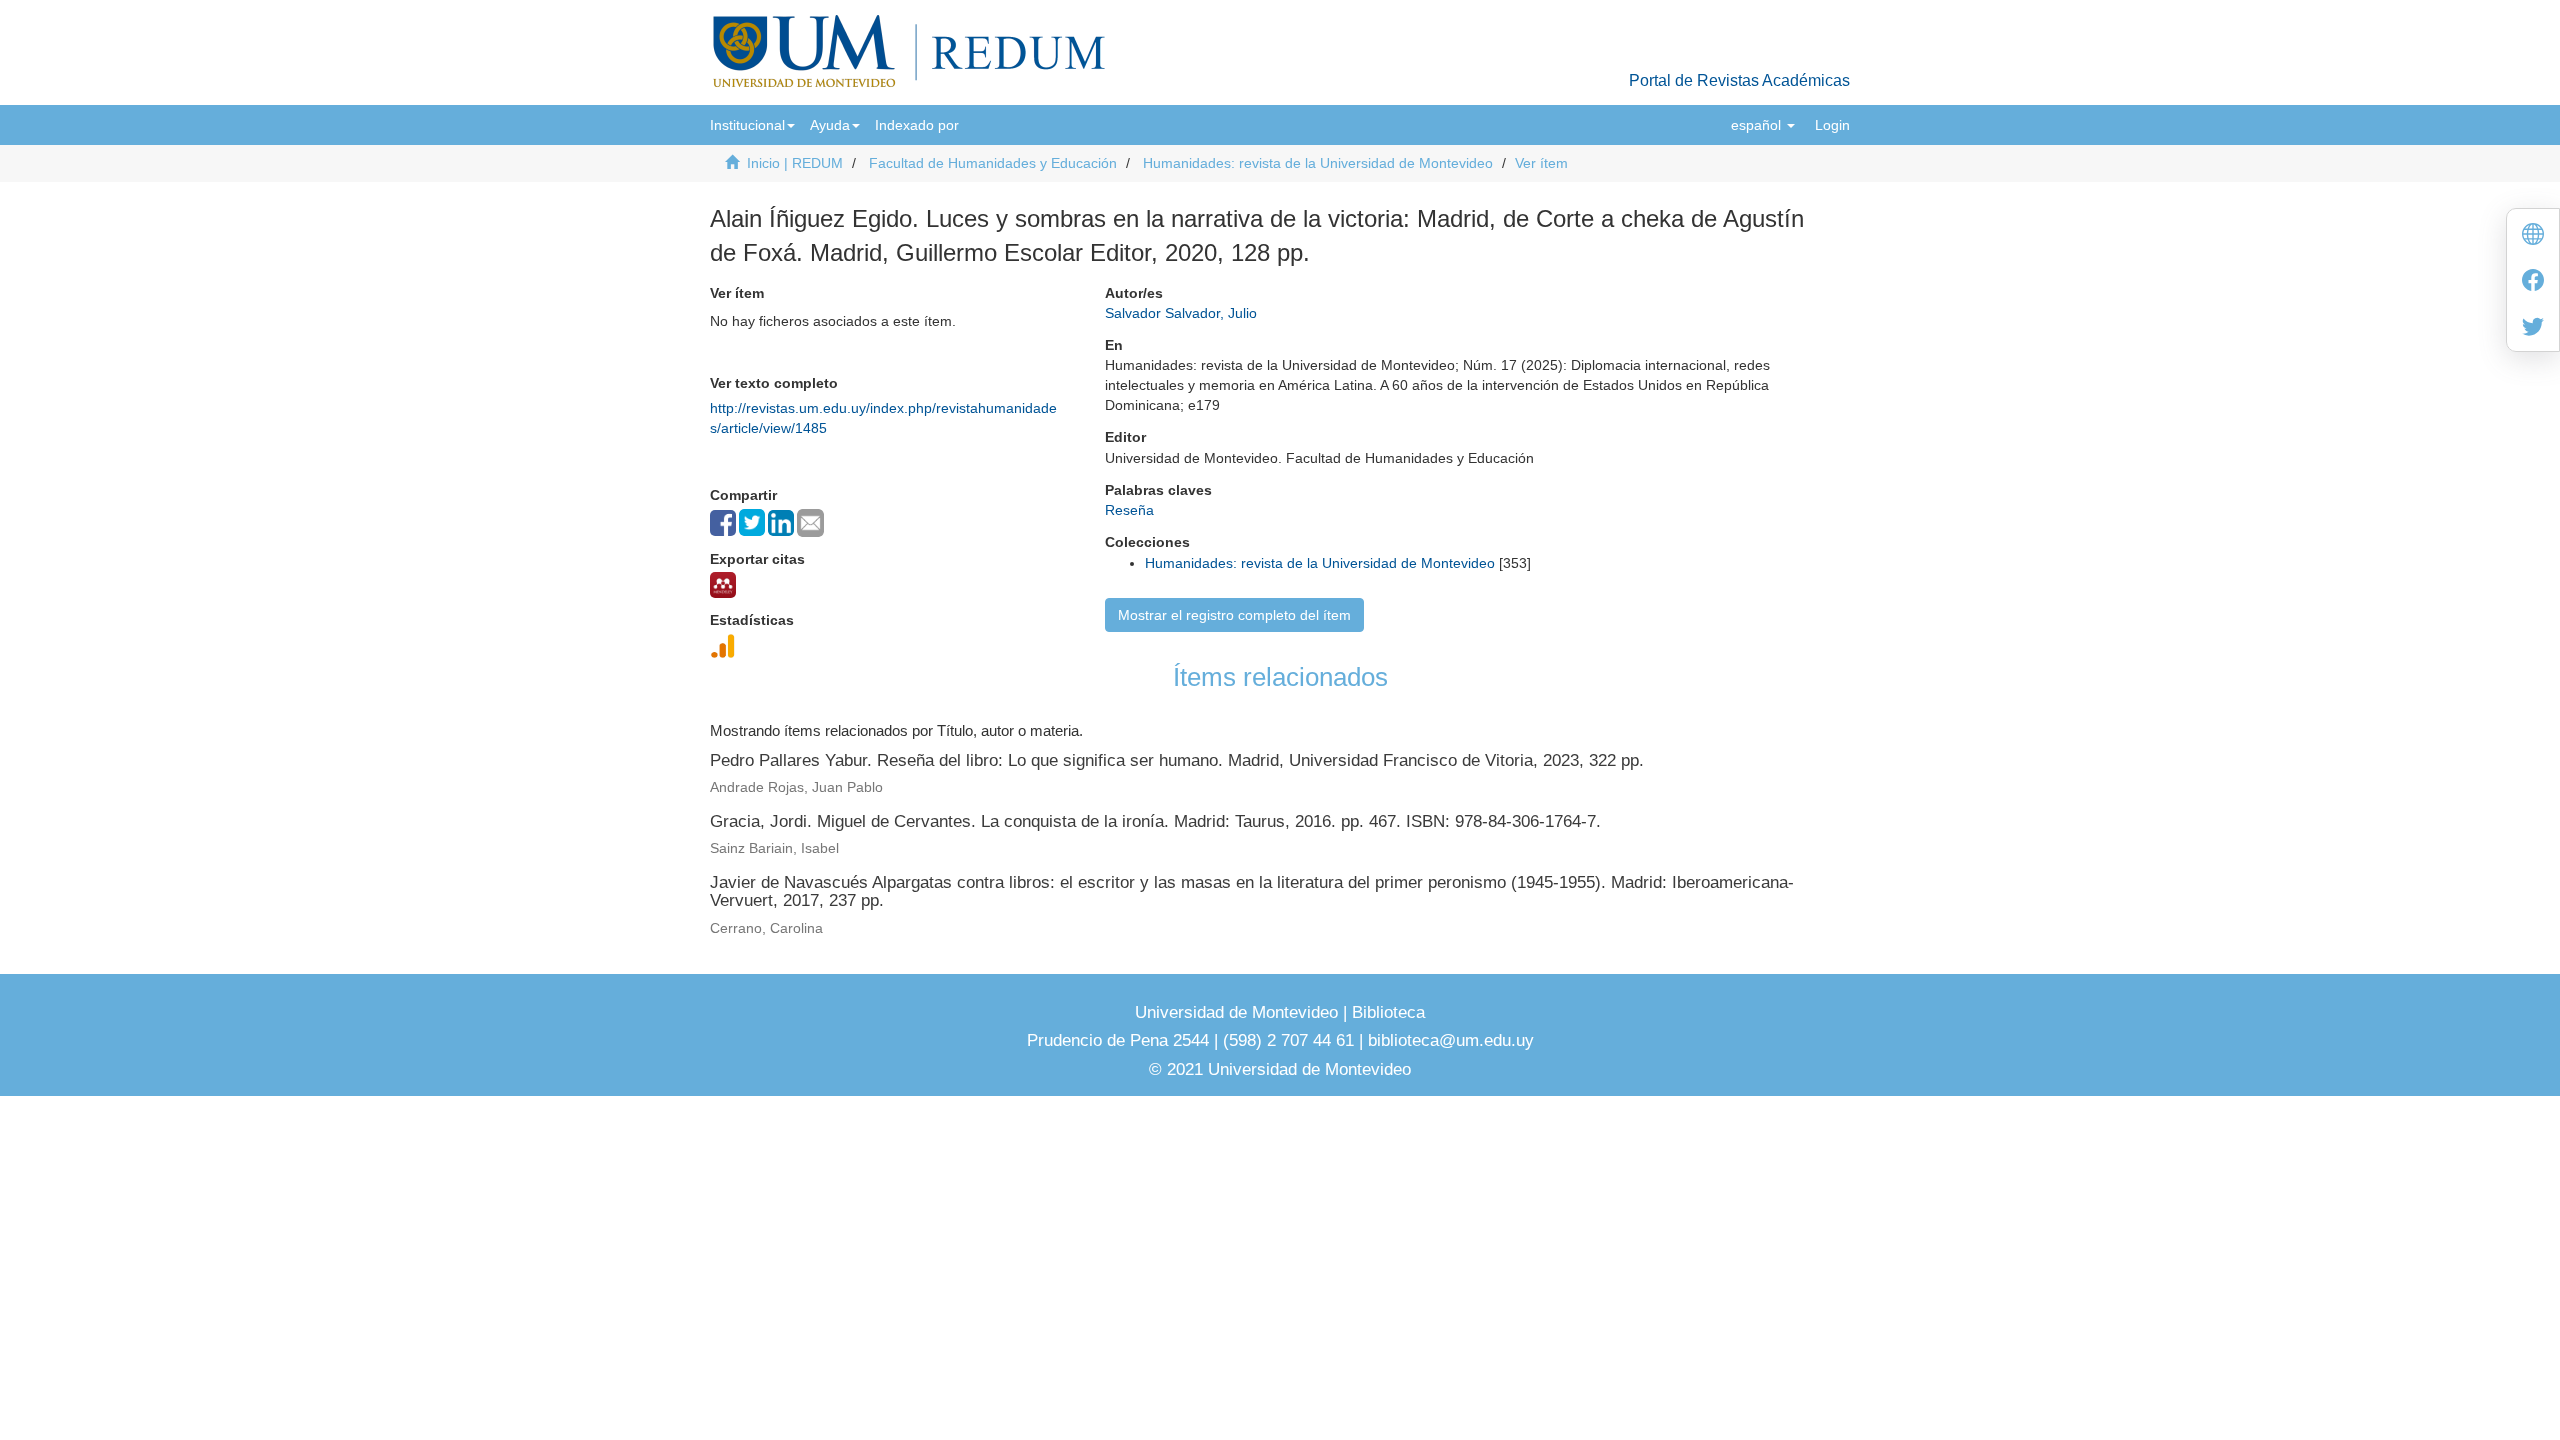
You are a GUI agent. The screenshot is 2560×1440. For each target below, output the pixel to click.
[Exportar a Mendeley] (723, 585)
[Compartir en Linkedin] (781, 523)
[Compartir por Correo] (810, 523)
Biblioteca (1386, 1012)
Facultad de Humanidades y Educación (993, 163)
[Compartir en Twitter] (752, 522)
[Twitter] (2533, 328)
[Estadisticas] (723, 646)
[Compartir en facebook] (723, 523)
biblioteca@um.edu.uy (1451, 1040)
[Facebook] (2533, 282)
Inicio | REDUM (795, 163)
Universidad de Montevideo (1239, 1012)
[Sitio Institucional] (2533, 236)
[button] (752, 125)
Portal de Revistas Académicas (1739, 80)
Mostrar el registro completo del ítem (1234, 615)
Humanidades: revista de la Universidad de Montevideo (1318, 163)
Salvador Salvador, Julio (1181, 313)
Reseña (1129, 510)
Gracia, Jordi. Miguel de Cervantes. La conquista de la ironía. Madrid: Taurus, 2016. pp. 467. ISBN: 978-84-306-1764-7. (1155, 821)
